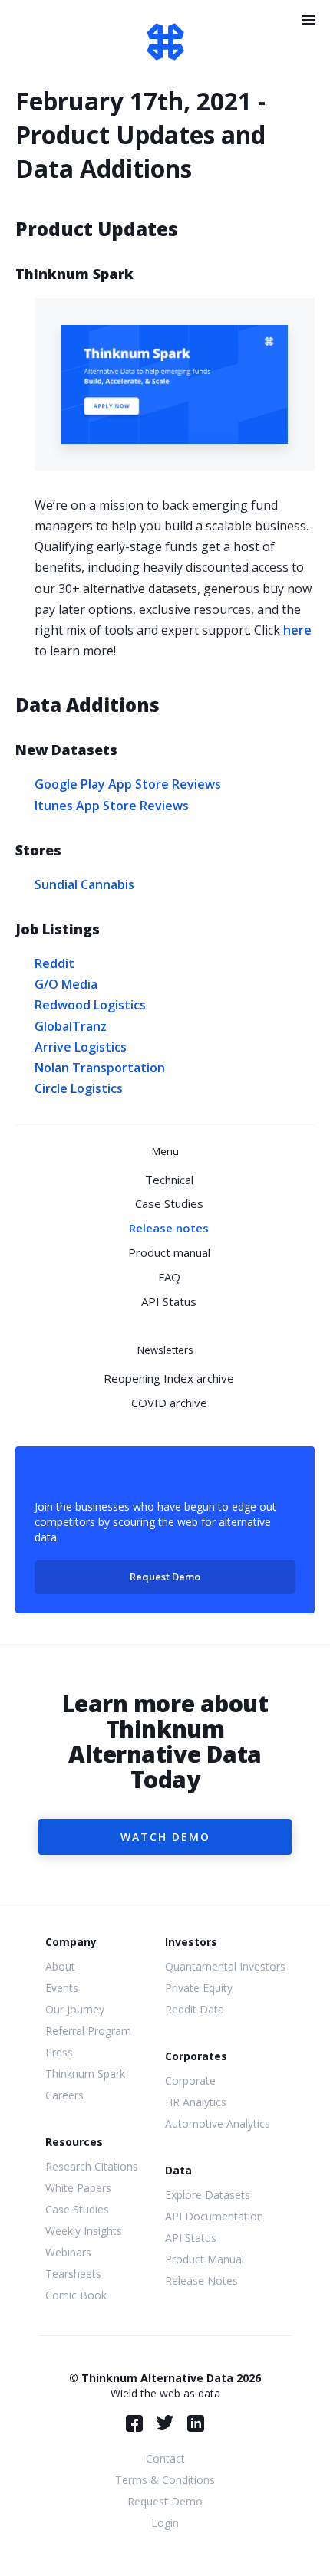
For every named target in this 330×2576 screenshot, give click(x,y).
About (60, 1966)
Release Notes (201, 2281)
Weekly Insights (84, 2231)
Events (62, 1988)
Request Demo (165, 1577)
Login (165, 2523)
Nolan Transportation (100, 1068)
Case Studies (169, 1203)
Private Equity (199, 1988)
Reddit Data (195, 2009)
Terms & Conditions (165, 2480)
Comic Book (76, 2295)
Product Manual (205, 2259)
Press (59, 2052)
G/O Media (66, 984)
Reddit (54, 963)
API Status (169, 1301)
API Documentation (214, 2216)
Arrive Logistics (81, 1047)
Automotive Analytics (218, 2123)
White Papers (78, 2188)
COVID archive (169, 1403)
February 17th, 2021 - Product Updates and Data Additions (140, 135)
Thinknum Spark (85, 2074)
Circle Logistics (79, 1088)
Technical (169, 1180)
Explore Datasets (208, 2195)
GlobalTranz (71, 1026)
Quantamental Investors (225, 1966)
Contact (165, 2458)
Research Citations (92, 2166)
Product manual (169, 1252)
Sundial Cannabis (84, 884)
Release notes (169, 1228)
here (297, 630)
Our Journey (75, 2009)
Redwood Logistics (90, 1005)
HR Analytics (196, 2102)
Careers (64, 2095)
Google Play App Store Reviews (128, 784)
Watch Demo (165, 1837)
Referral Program (88, 2031)
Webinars (68, 2252)
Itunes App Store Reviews (112, 806)
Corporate (190, 2080)
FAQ (169, 1277)
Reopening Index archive (169, 1378)
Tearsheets (73, 2274)
